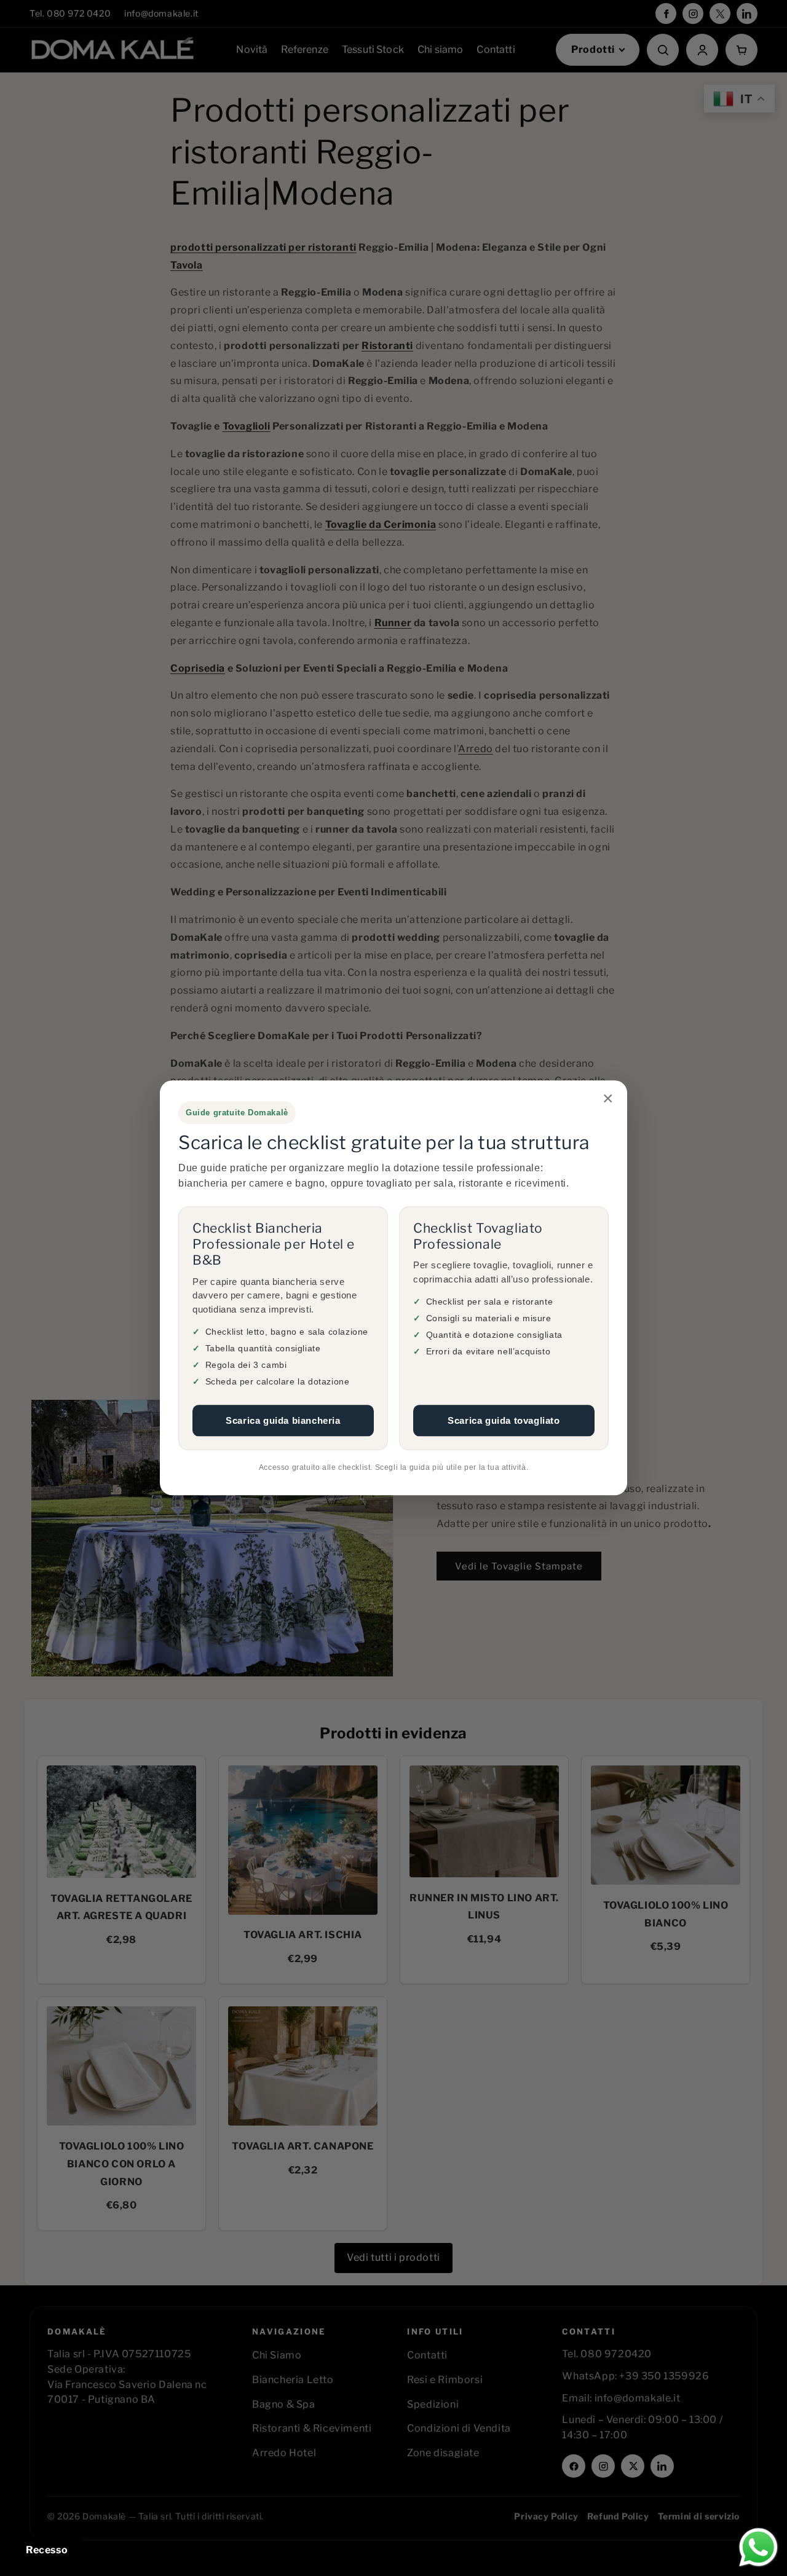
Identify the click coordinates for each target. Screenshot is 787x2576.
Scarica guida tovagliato (504, 1420)
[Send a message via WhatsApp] (758, 2547)
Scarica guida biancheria (283, 1420)
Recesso (47, 2550)
